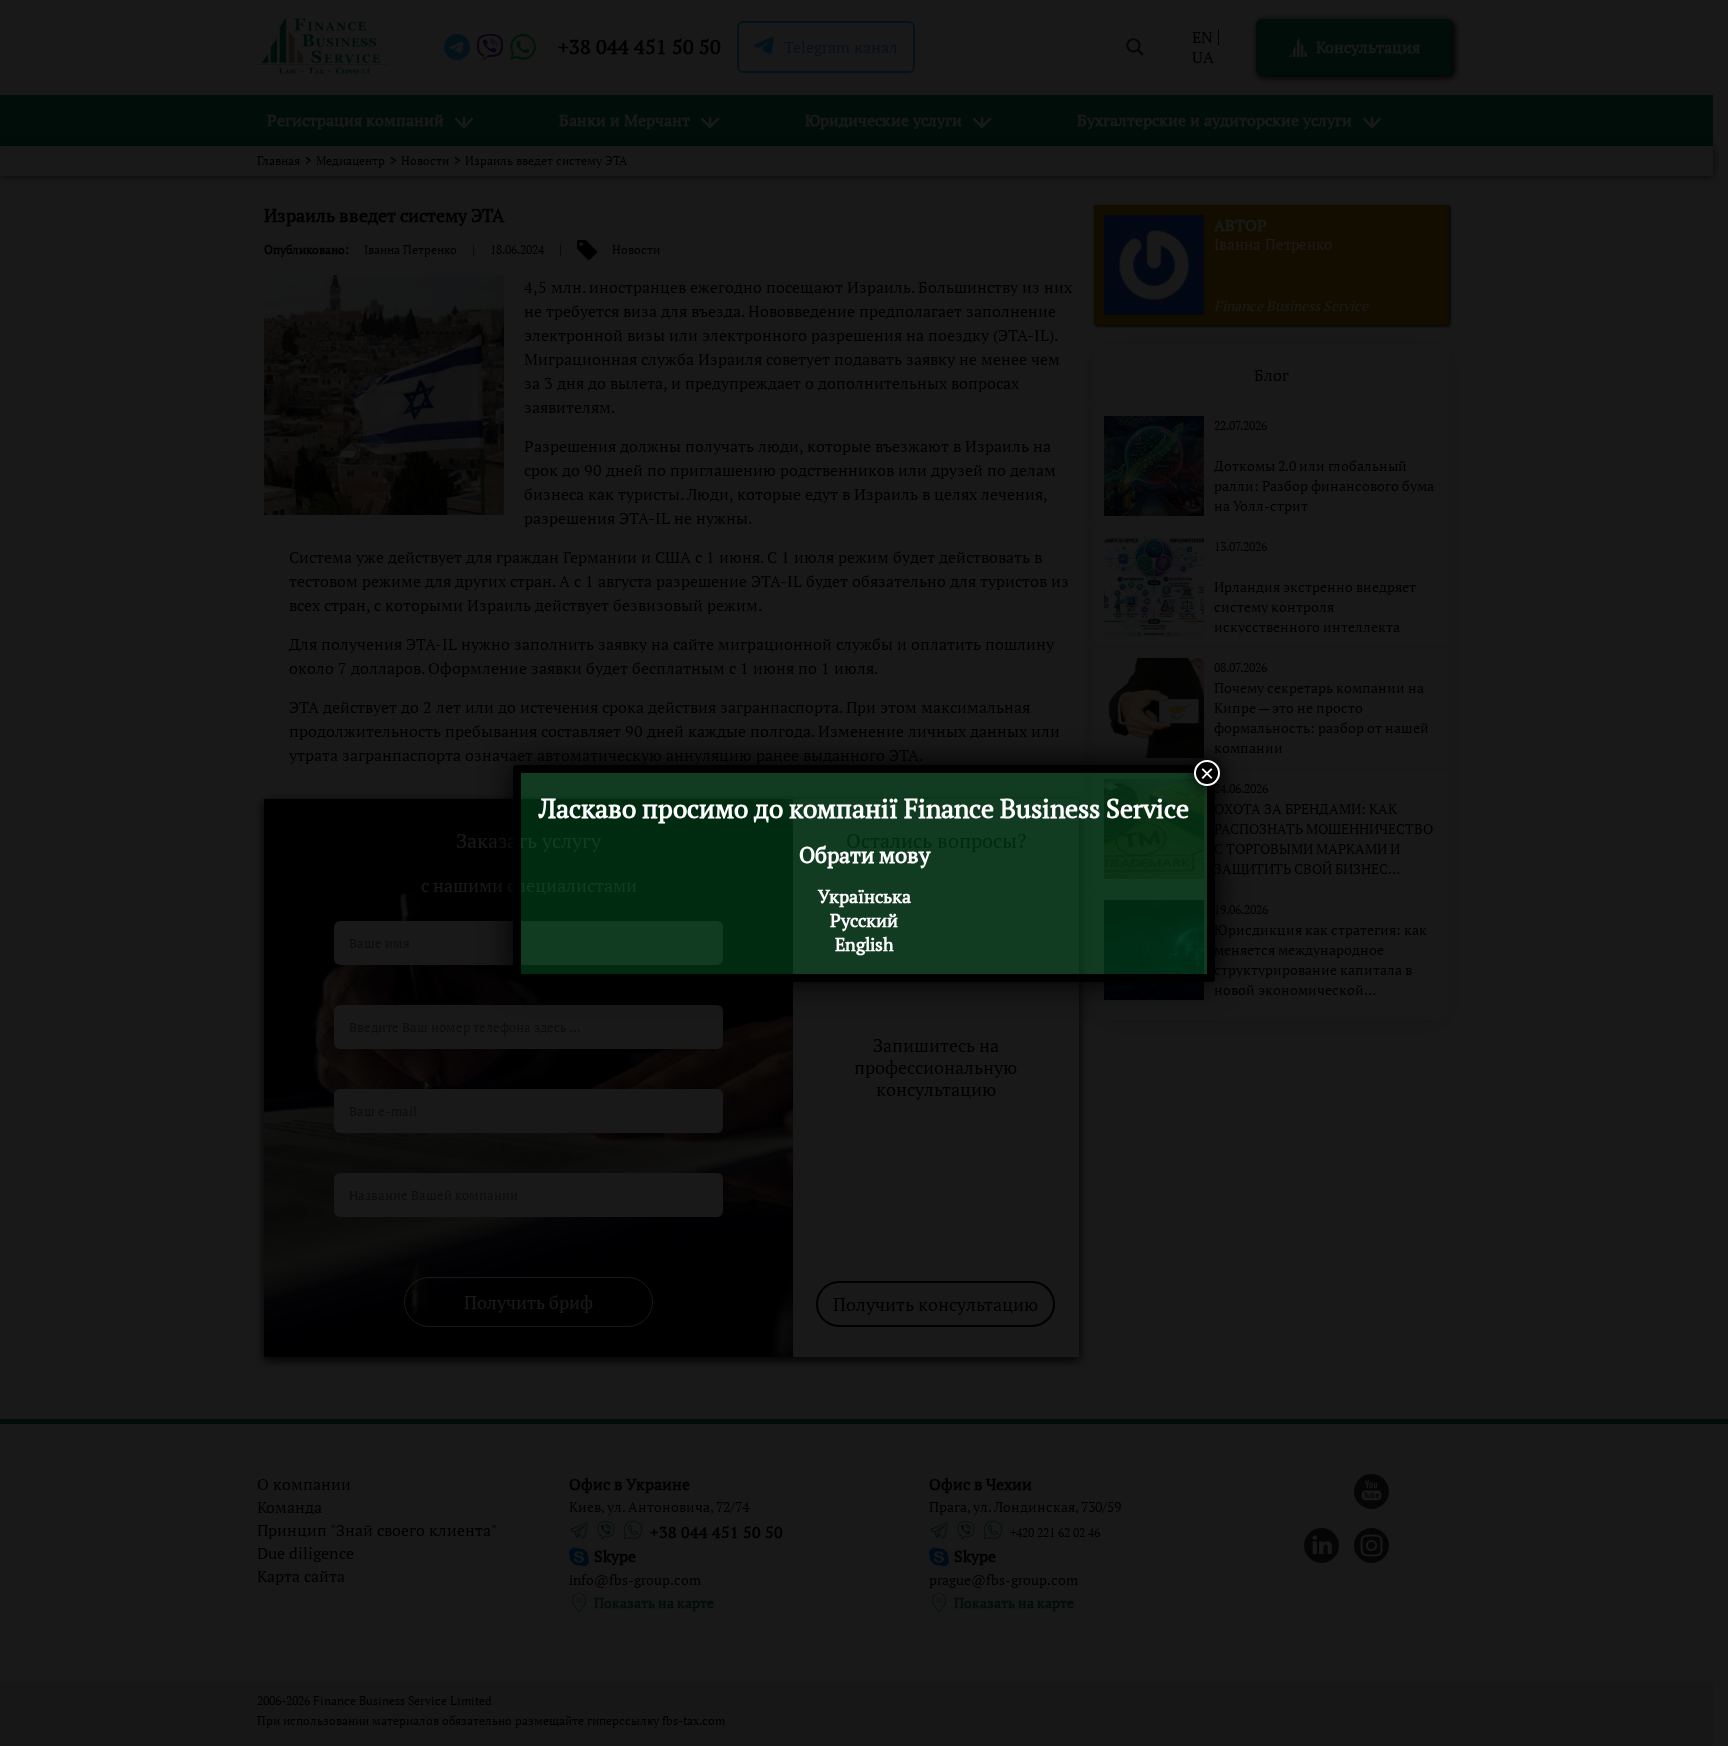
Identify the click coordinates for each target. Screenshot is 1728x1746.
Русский (864, 920)
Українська (864, 896)
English (864, 944)
